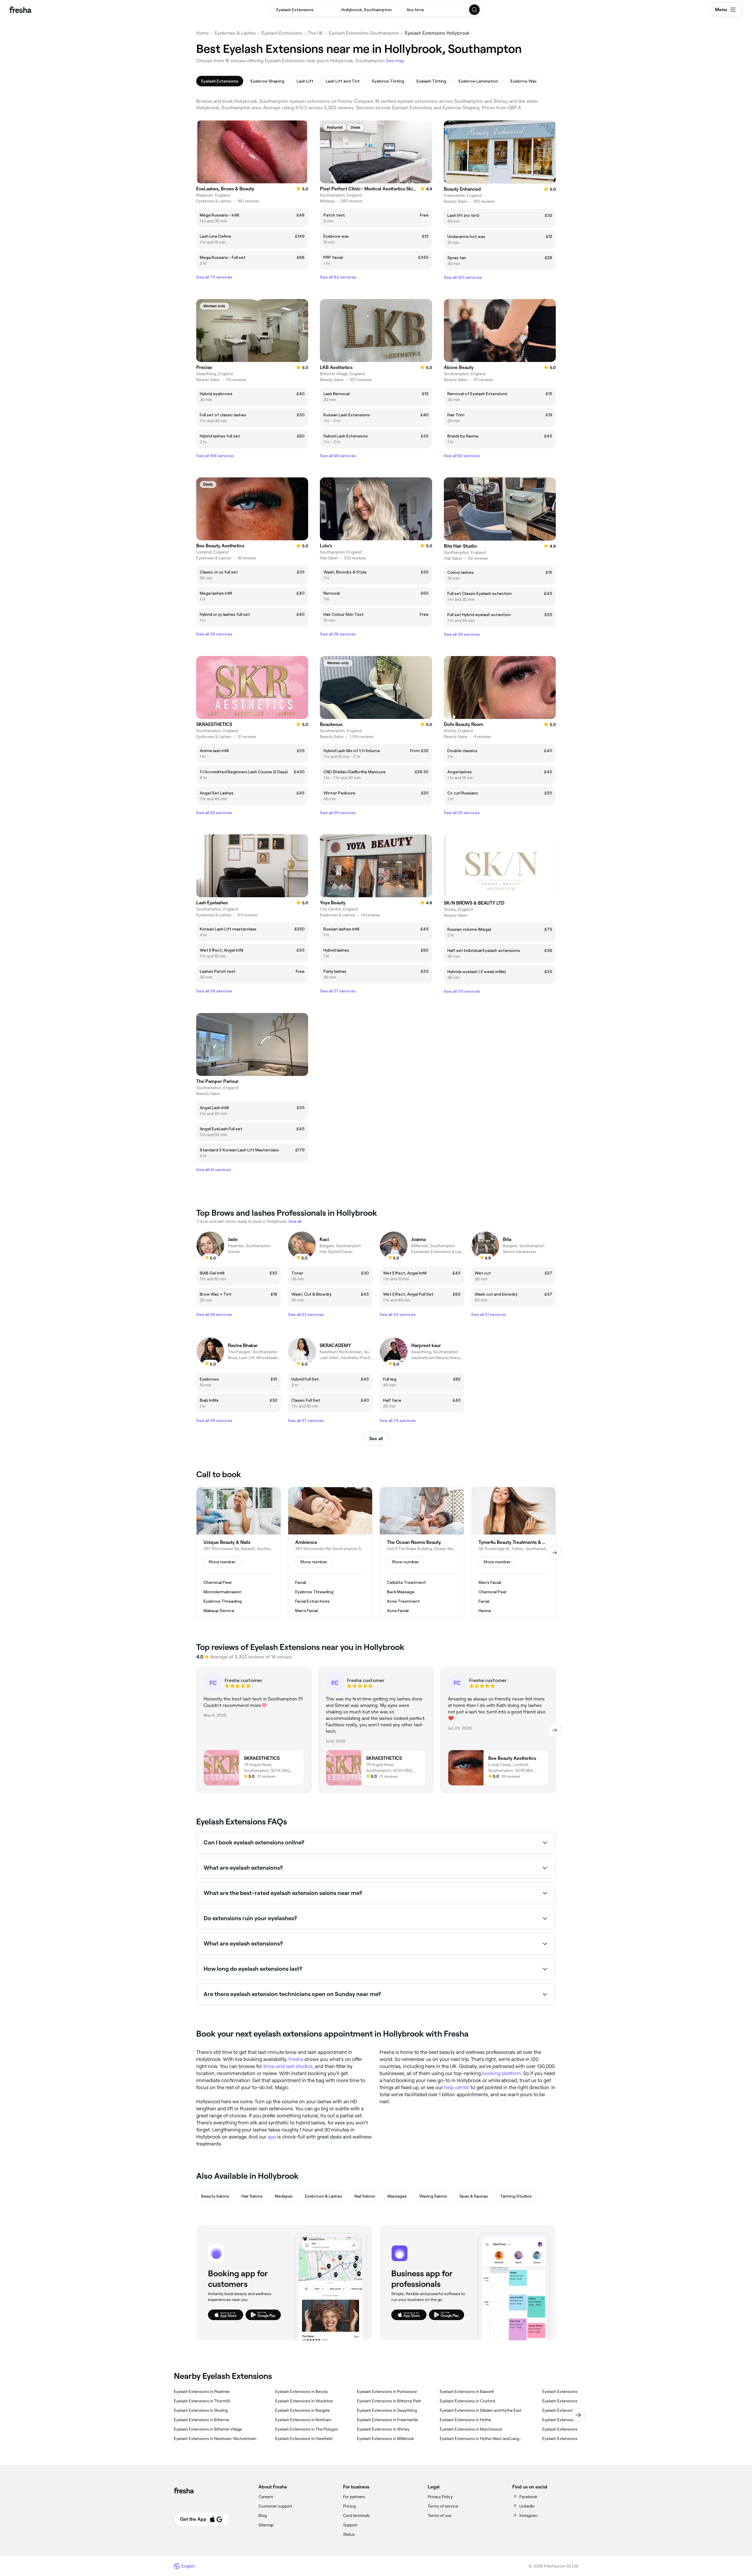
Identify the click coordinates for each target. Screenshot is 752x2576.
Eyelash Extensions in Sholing (201, 2410)
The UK (315, 33)
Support (350, 2525)
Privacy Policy (440, 2497)
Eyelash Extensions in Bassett (467, 2391)
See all (376, 1439)
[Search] (475, 10)
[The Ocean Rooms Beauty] (422, 1553)
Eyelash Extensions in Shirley (383, 2429)
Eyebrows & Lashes (235, 33)
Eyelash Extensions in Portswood (387, 2391)
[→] (555, 1553)
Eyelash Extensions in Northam (303, 2420)
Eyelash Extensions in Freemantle (387, 2420)
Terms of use (440, 2515)
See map (395, 61)
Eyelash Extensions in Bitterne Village (208, 2429)
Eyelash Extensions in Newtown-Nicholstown (215, 2439)
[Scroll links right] (578, 2415)
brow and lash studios (288, 2066)
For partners (354, 2497)
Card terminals (356, 2515)
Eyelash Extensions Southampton (364, 33)
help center (457, 2087)
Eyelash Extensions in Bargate (303, 2410)
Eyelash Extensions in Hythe (465, 2420)
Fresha (296, 2059)
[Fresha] (20, 10)
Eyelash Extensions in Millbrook (385, 2439)
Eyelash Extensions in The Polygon (307, 2429)
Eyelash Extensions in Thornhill (202, 2401)
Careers (266, 2497)
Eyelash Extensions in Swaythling (387, 2410)
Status (349, 2534)
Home (203, 33)
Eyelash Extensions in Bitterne (202, 2420)
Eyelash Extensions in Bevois (302, 2391)
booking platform (501, 2073)
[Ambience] (330, 1553)
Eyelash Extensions (282, 33)
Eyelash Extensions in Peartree (202, 2391)
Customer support (275, 2506)
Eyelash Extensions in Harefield (304, 2439)
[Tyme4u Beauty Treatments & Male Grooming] (513, 1553)
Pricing (349, 2506)
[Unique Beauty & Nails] (239, 1553)
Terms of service (443, 2506)
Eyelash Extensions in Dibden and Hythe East (481, 2410)
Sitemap (266, 2525)
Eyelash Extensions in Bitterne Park (389, 2401)
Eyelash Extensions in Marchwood (471, 2429)
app (272, 2137)
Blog (263, 2515)
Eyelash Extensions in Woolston (304, 2401)
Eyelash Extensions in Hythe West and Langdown (482, 2439)
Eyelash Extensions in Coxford (467, 2401)
